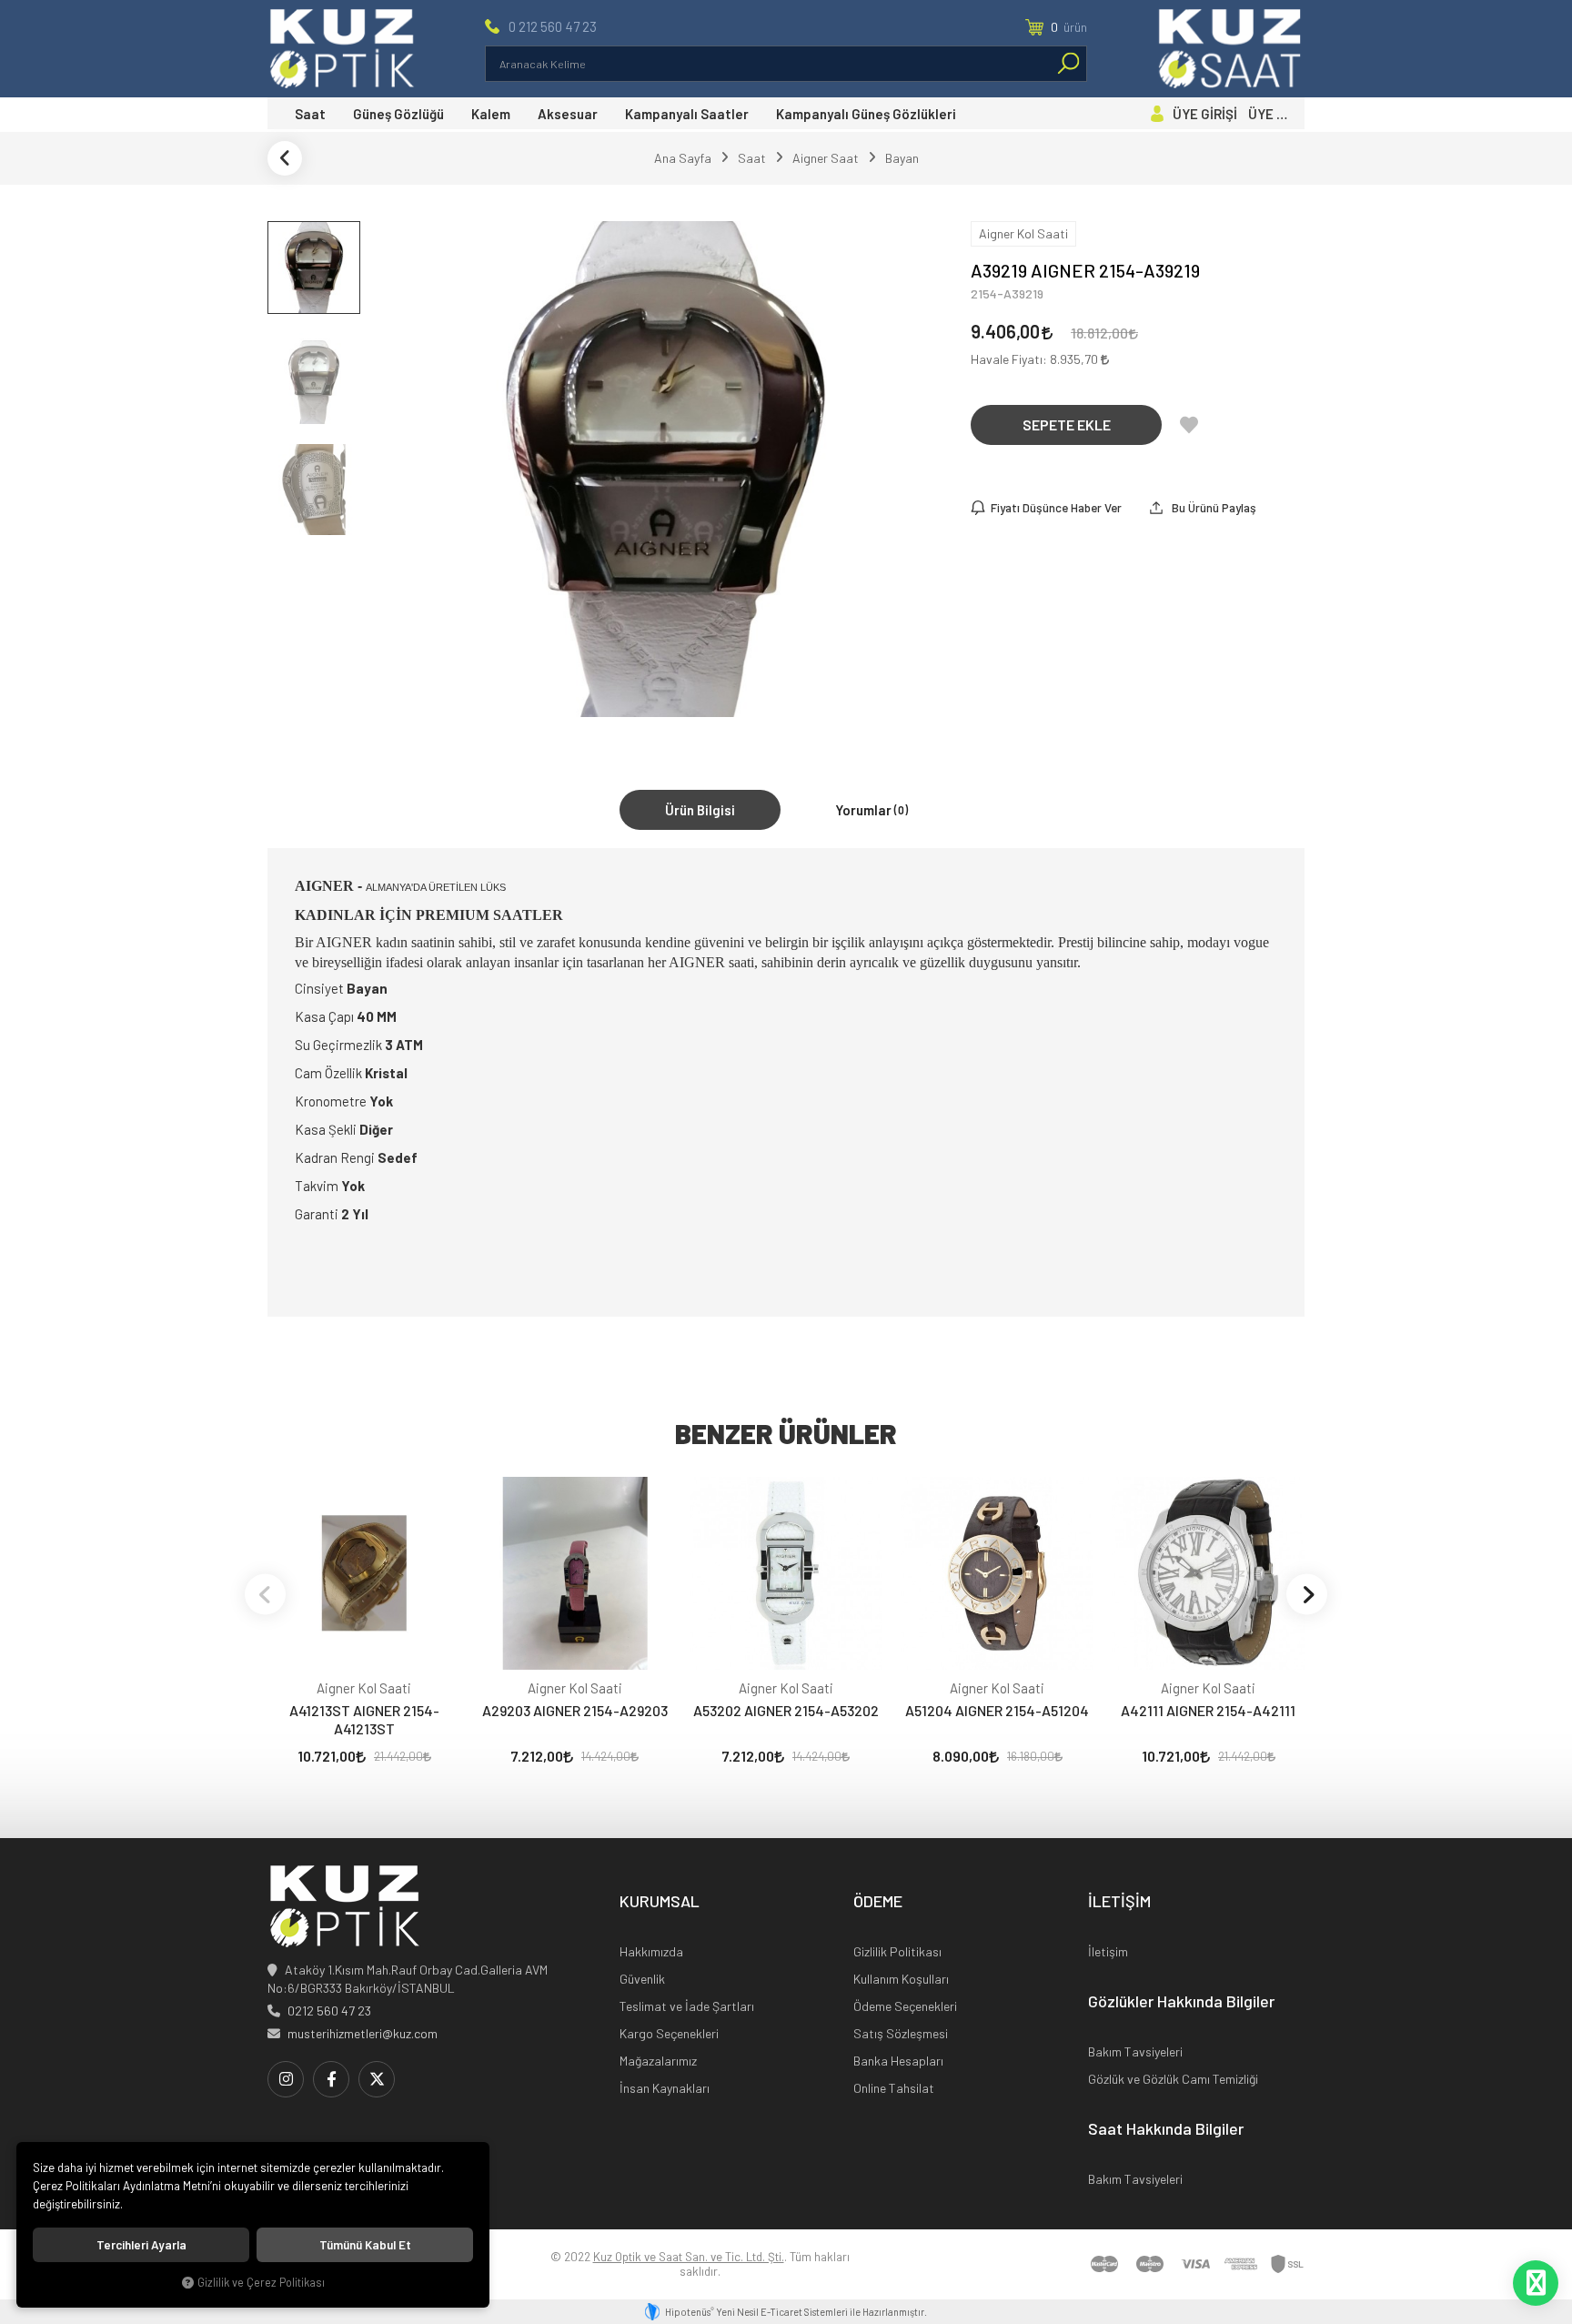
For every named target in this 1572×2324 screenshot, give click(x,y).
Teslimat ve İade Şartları (687, 2006)
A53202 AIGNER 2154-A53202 (786, 1710)
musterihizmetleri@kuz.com (363, 2033)
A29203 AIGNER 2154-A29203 (575, 1710)
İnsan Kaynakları (665, 2088)
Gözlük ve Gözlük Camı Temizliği (1173, 2079)
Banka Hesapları (898, 2061)
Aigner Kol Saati (364, 1688)
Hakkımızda (651, 1951)
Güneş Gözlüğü (398, 114)
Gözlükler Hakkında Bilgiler (1181, 2002)
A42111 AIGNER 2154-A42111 (1208, 1710)
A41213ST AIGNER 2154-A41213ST (364, 1719)
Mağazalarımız (658, 2061)
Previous (265, 1594)
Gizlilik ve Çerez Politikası (261, 2282)
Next (1307, 1594)
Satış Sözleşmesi (901, 2033)
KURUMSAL (660, 1902)
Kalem (491, 114)
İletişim (1108, 1951)
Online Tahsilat (894, 2088)
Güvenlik (642, 1979)
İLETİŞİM (1119, 1902)
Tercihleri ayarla (141, 2245)
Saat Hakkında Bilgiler (1166, 2129)
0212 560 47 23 (329, 2011)
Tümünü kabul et (365, 2245)
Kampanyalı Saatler (687, 114)
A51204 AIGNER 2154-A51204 (997, 1710)
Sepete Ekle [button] (1067, 424)
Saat (310, 114)
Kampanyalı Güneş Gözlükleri (866, 114)
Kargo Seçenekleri (669, 2033)
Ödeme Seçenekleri (905, 2006)
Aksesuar (568, 114)
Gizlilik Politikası (897, 1951)
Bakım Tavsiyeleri (1135, 2051)
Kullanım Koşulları (901, 1979)
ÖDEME (878, 1902)
